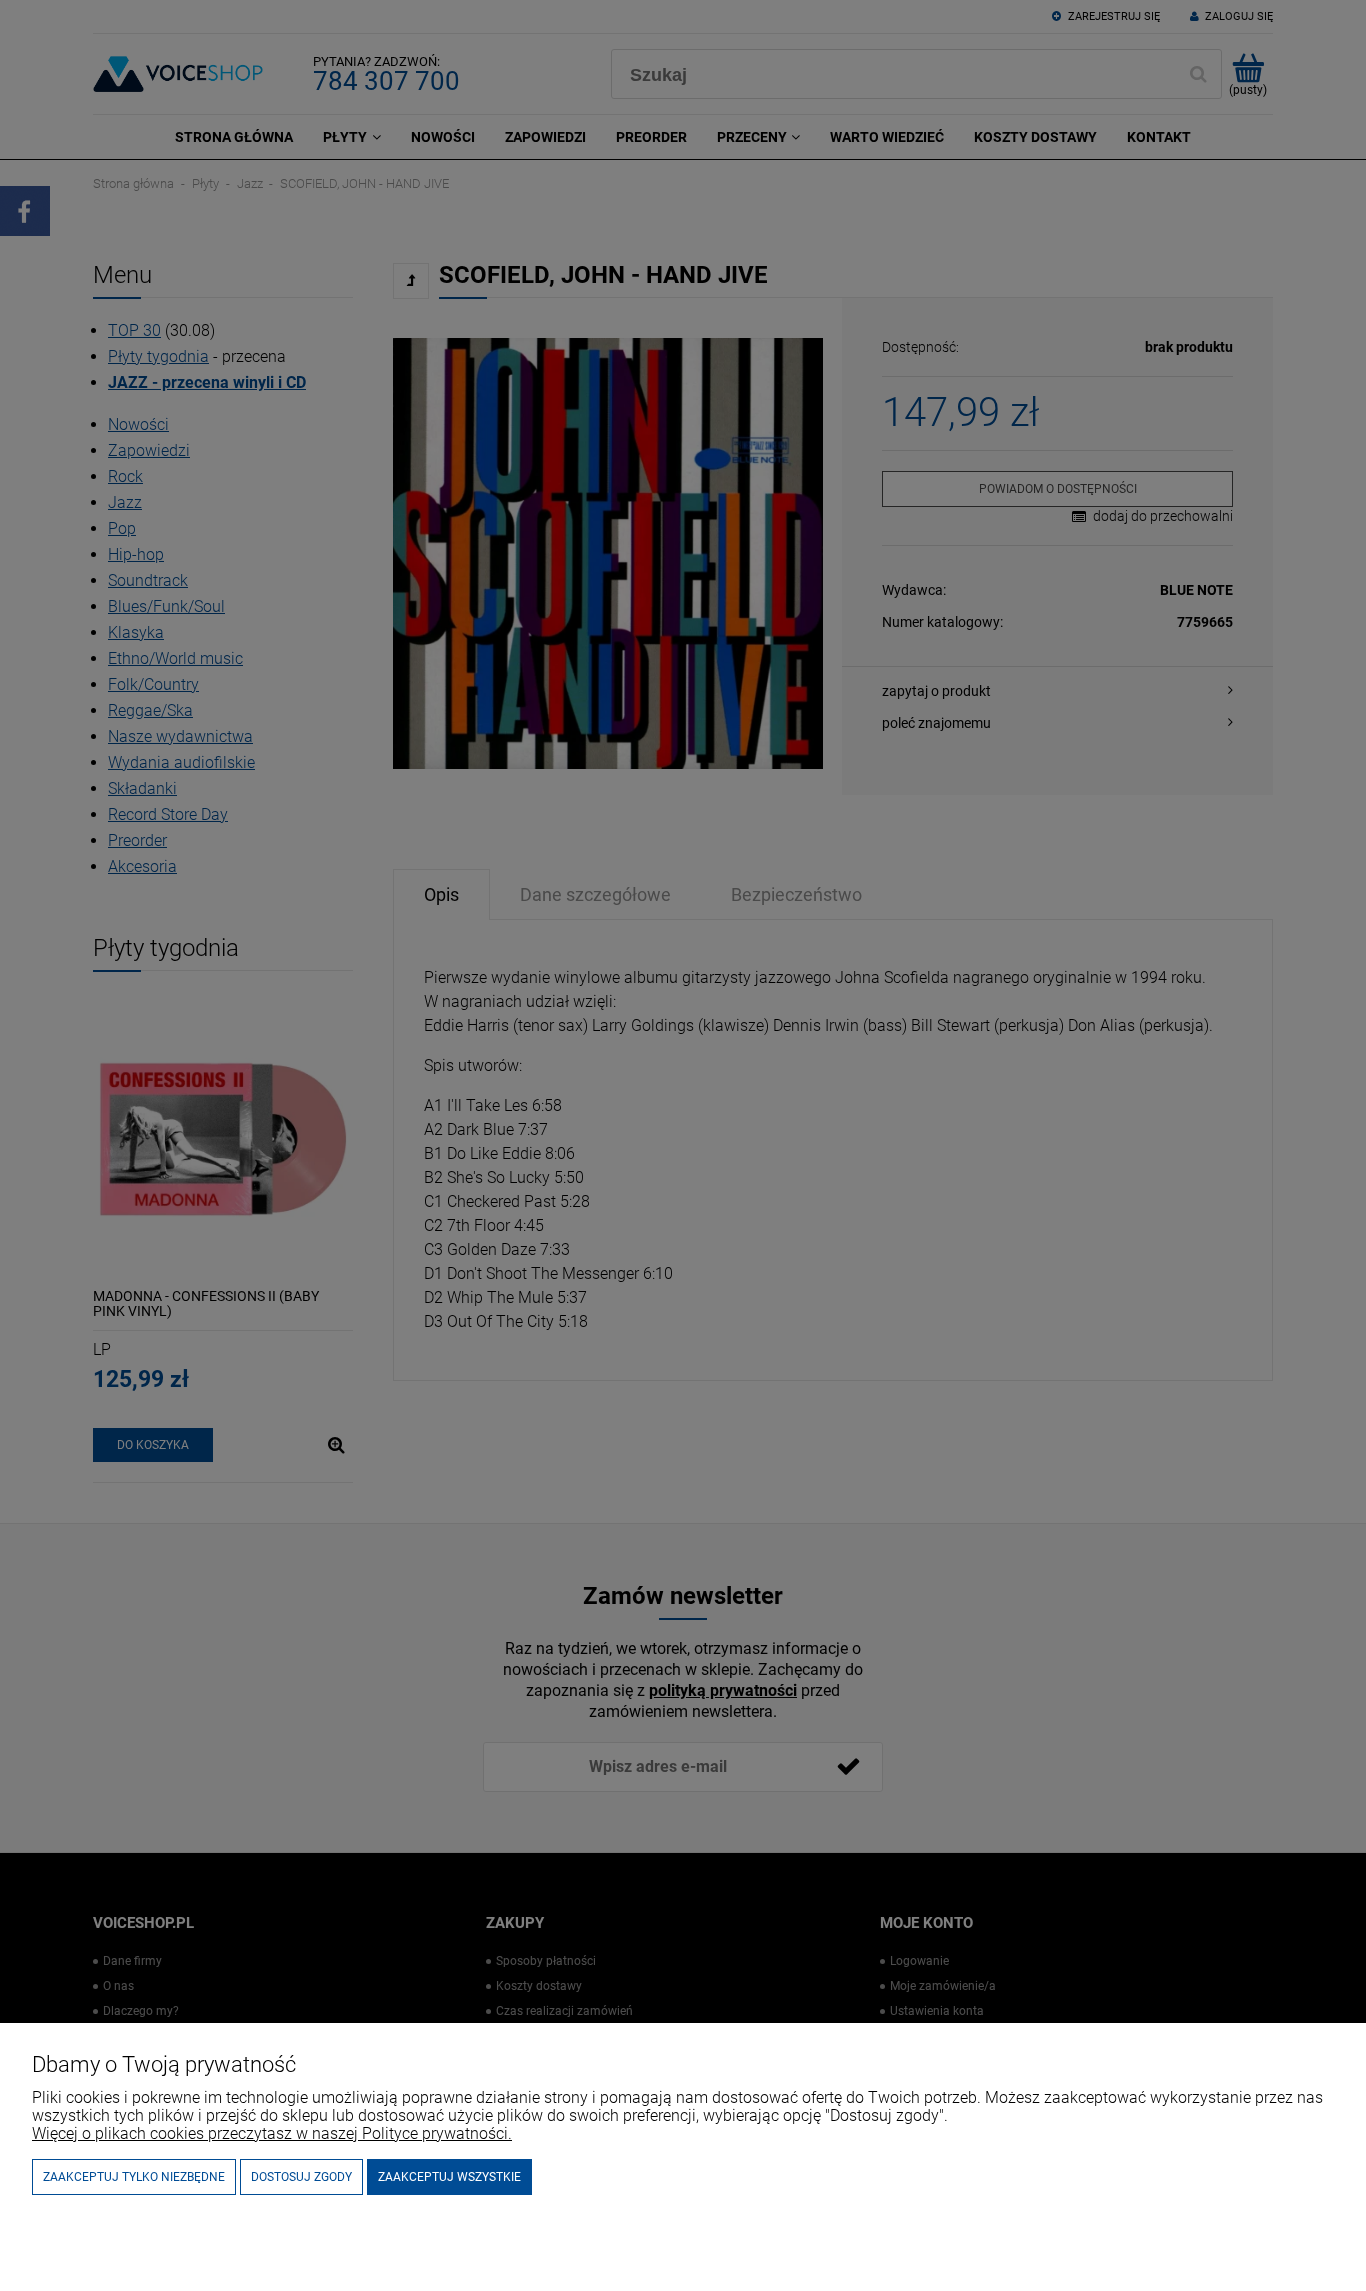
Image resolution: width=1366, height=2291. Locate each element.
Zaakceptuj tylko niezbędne (134, 2177)
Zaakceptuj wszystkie (449, 2177)
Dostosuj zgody (301, 2177)
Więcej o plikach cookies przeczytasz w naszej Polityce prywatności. (272, 2133)
